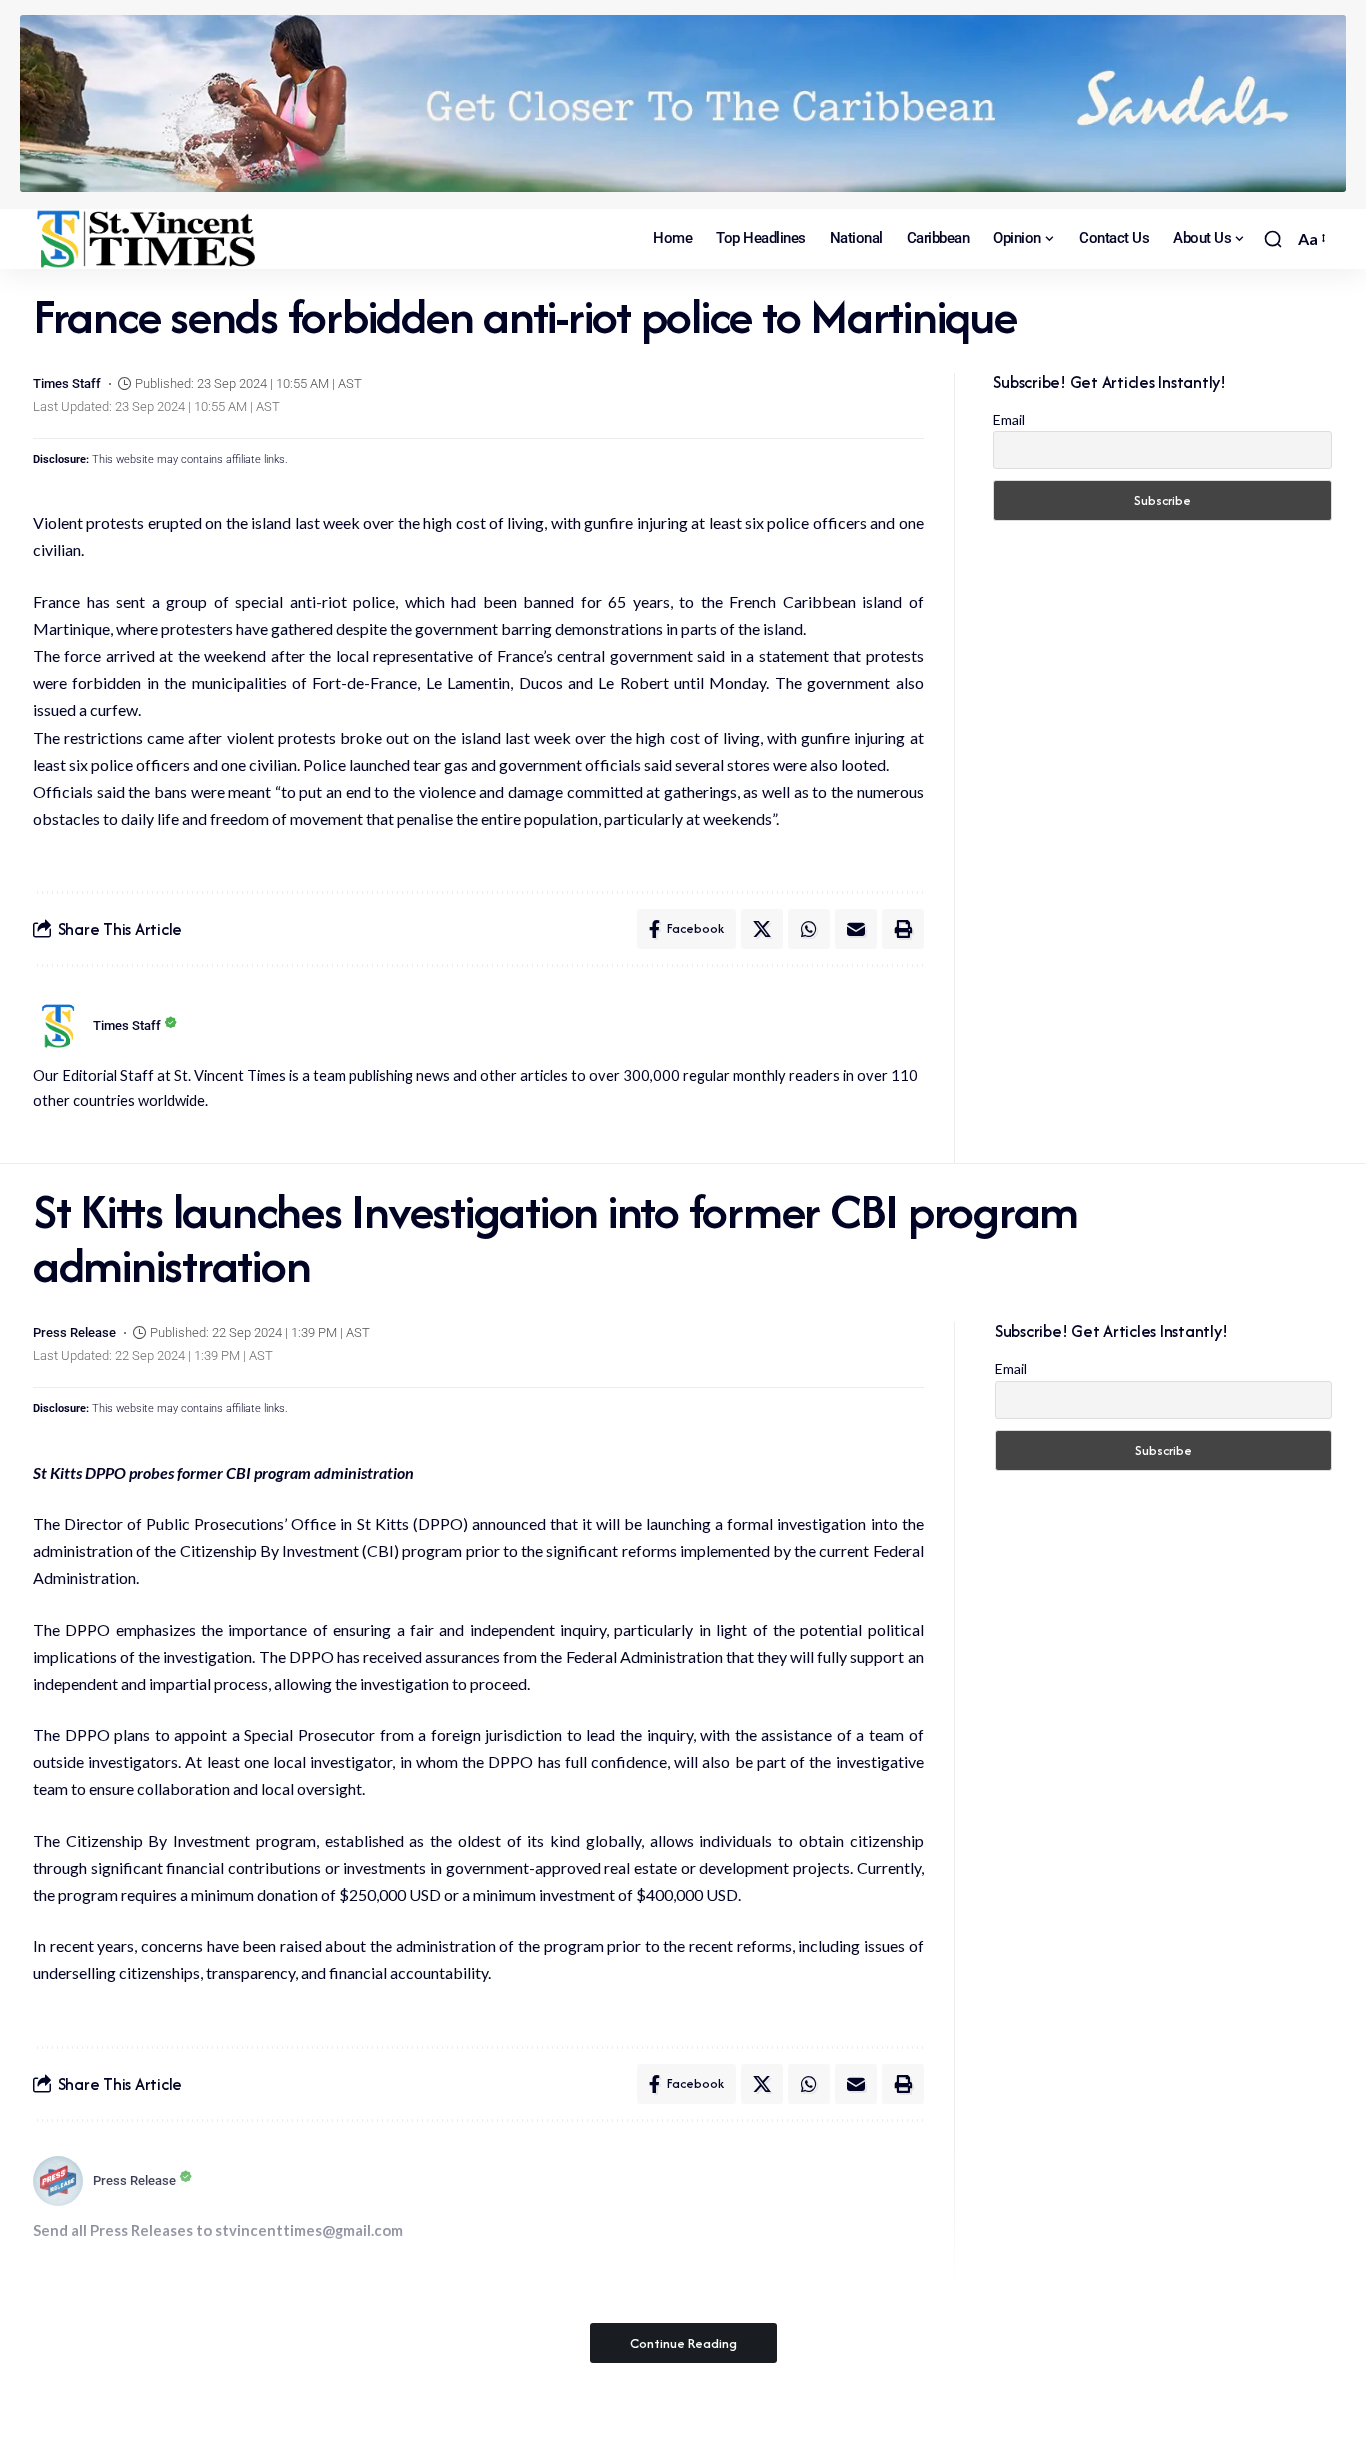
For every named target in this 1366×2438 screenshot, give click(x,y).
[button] (1273, 239)
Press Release (74, 1332)
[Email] (856, 929)
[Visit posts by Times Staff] (58, 1026)
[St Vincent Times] (148, 239)
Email (1009, 419)
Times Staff (67, 383)
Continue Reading (683, 2343)
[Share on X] (762, 929)
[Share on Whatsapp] (809, 929)
